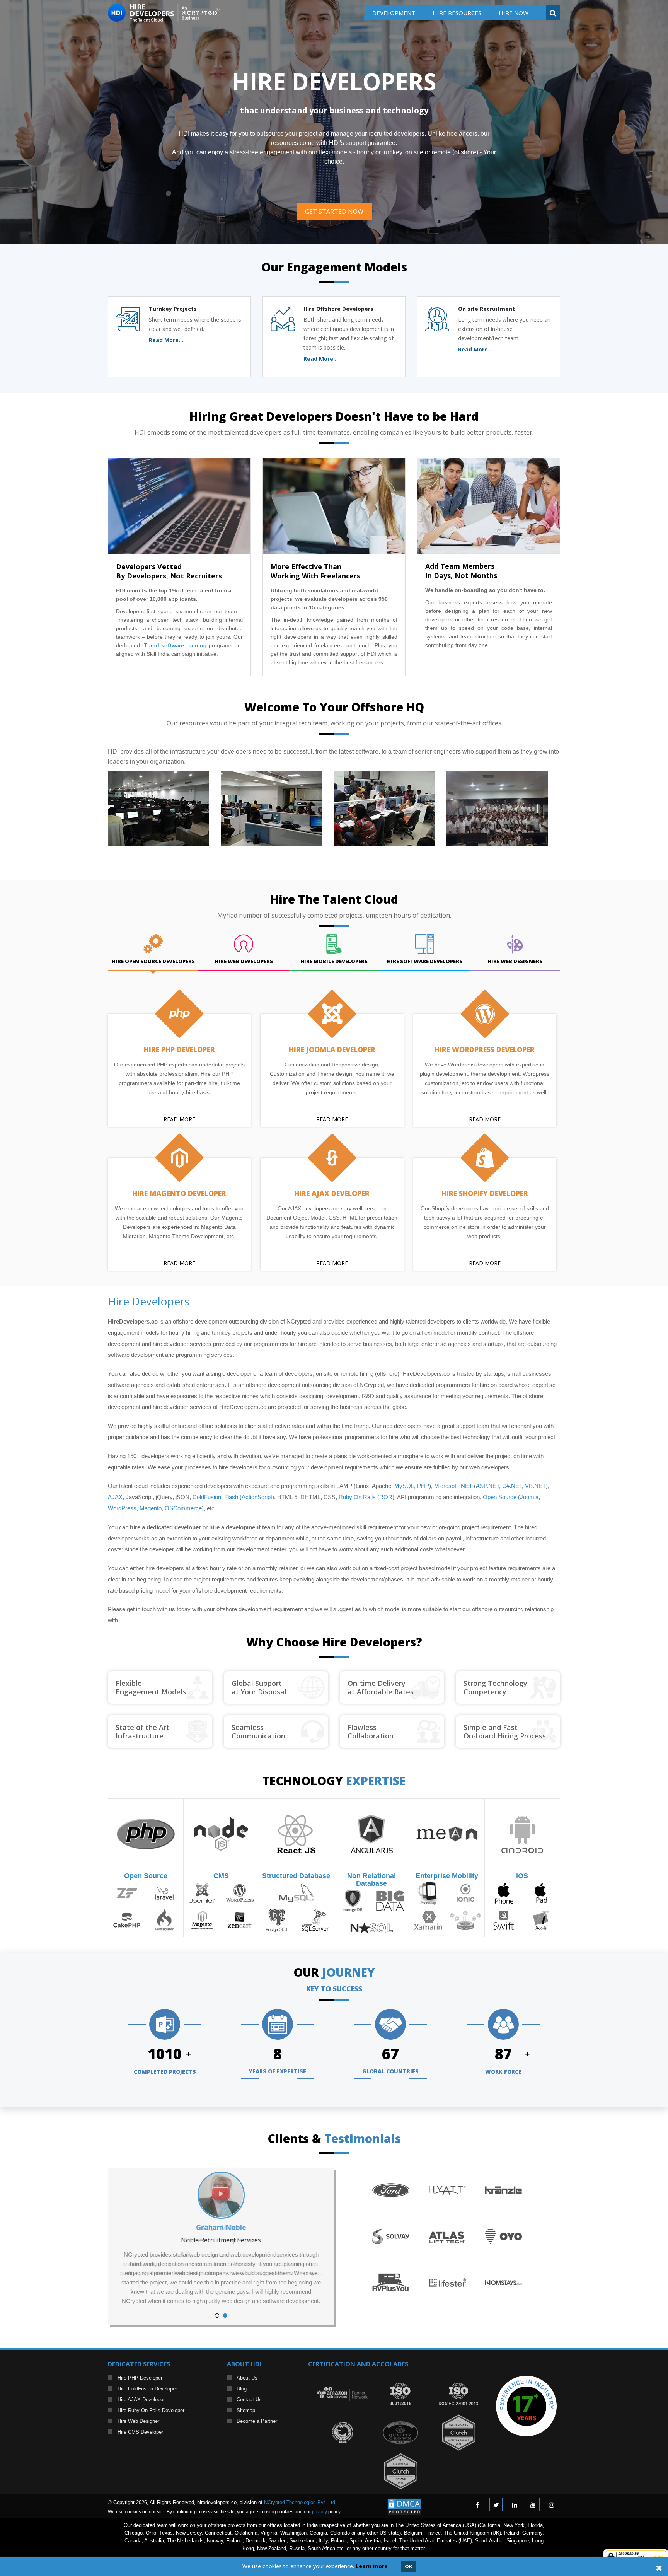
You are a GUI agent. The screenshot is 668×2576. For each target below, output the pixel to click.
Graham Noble (221, 2227)
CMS (221, 1876)
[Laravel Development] (164, 1893)
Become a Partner (257, 2421)
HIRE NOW (514, 13)
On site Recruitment (487, 309)
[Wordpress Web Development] (240, 1893)
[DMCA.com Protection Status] (404, 2502)
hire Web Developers (244, 961)
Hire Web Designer (138, 2421)
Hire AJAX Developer (332, 1193)
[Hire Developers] (164, 8)
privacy (320, 2512)
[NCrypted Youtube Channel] (533, 2504)
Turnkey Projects (173, 309)
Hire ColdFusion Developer (147, 2389)
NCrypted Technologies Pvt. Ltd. (300, 2502)
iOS (522, 1876)
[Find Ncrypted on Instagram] (552, 2504)
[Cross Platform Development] (465, 1920)
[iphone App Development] (504, 1893)
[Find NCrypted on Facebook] (477, 2504)
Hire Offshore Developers (338, 309)
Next (312, 2246)
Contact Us (249, 2399)
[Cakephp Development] (127, 1920)
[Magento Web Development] (202, 1920)
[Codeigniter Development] (164, 1920)
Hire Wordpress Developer (485, 1049)
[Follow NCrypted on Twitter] (496, 2504)
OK (408, 2566)
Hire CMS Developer (140, 2432)
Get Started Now (334, 212)
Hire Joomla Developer (332, 1049)
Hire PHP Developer (179, 1049)
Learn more (372, 2566)
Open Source (146, 1876)
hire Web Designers (515, 961)
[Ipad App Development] (541, 1893)
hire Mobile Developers (334, 961)
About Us (247, 2378)
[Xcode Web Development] (541, 1920)
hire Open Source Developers (153, 961)
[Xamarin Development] (428, 1920)
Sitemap (246, 2410)
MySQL (404, 1486)
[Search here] (553, 13)
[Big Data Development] (390, 1900)
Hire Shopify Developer (485, 1193)
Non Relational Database (371, 1880)
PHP (423, 1486)
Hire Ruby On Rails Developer (151, 2410)
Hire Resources (457, 13)
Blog (242, 2389)
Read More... (166, 340)
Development (394, 13)
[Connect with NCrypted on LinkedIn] (515, 2504)
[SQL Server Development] (315, 1920)
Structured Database (296, 1876)
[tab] (153, 950)
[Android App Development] (522, 1833)
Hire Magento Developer (179, 1193)
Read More (179, 1119)
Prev (130, 2246)
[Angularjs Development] (372, 1833)
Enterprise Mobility (447, 1876)
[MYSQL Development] (296, 1893)
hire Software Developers (425, 961)
